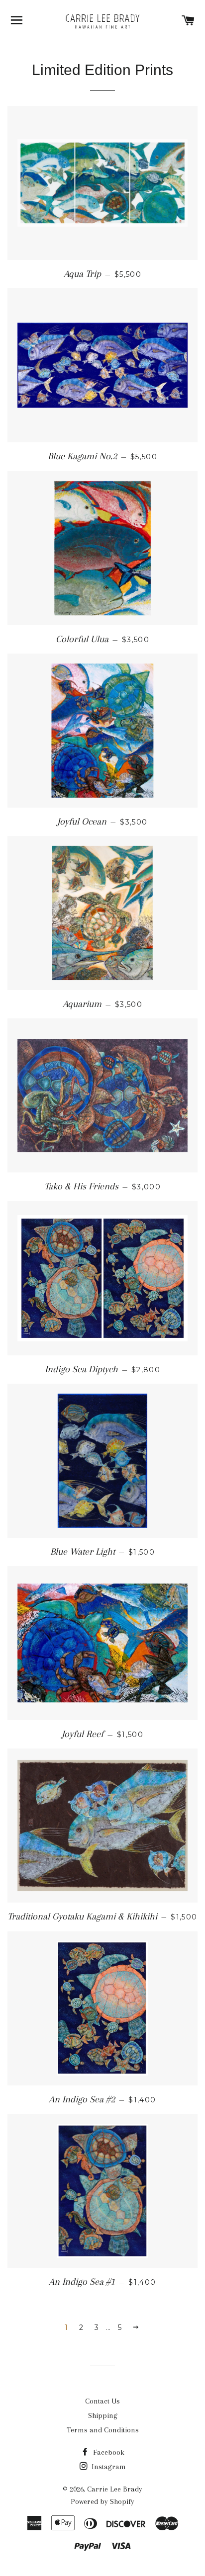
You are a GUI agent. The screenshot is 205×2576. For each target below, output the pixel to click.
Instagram (108, 2467)
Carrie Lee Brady (115, 2489)
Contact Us (102, 2401)
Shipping (103, 2415)
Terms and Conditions (103, 2430)
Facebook (108, 2452)
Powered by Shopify (102, 2501)
